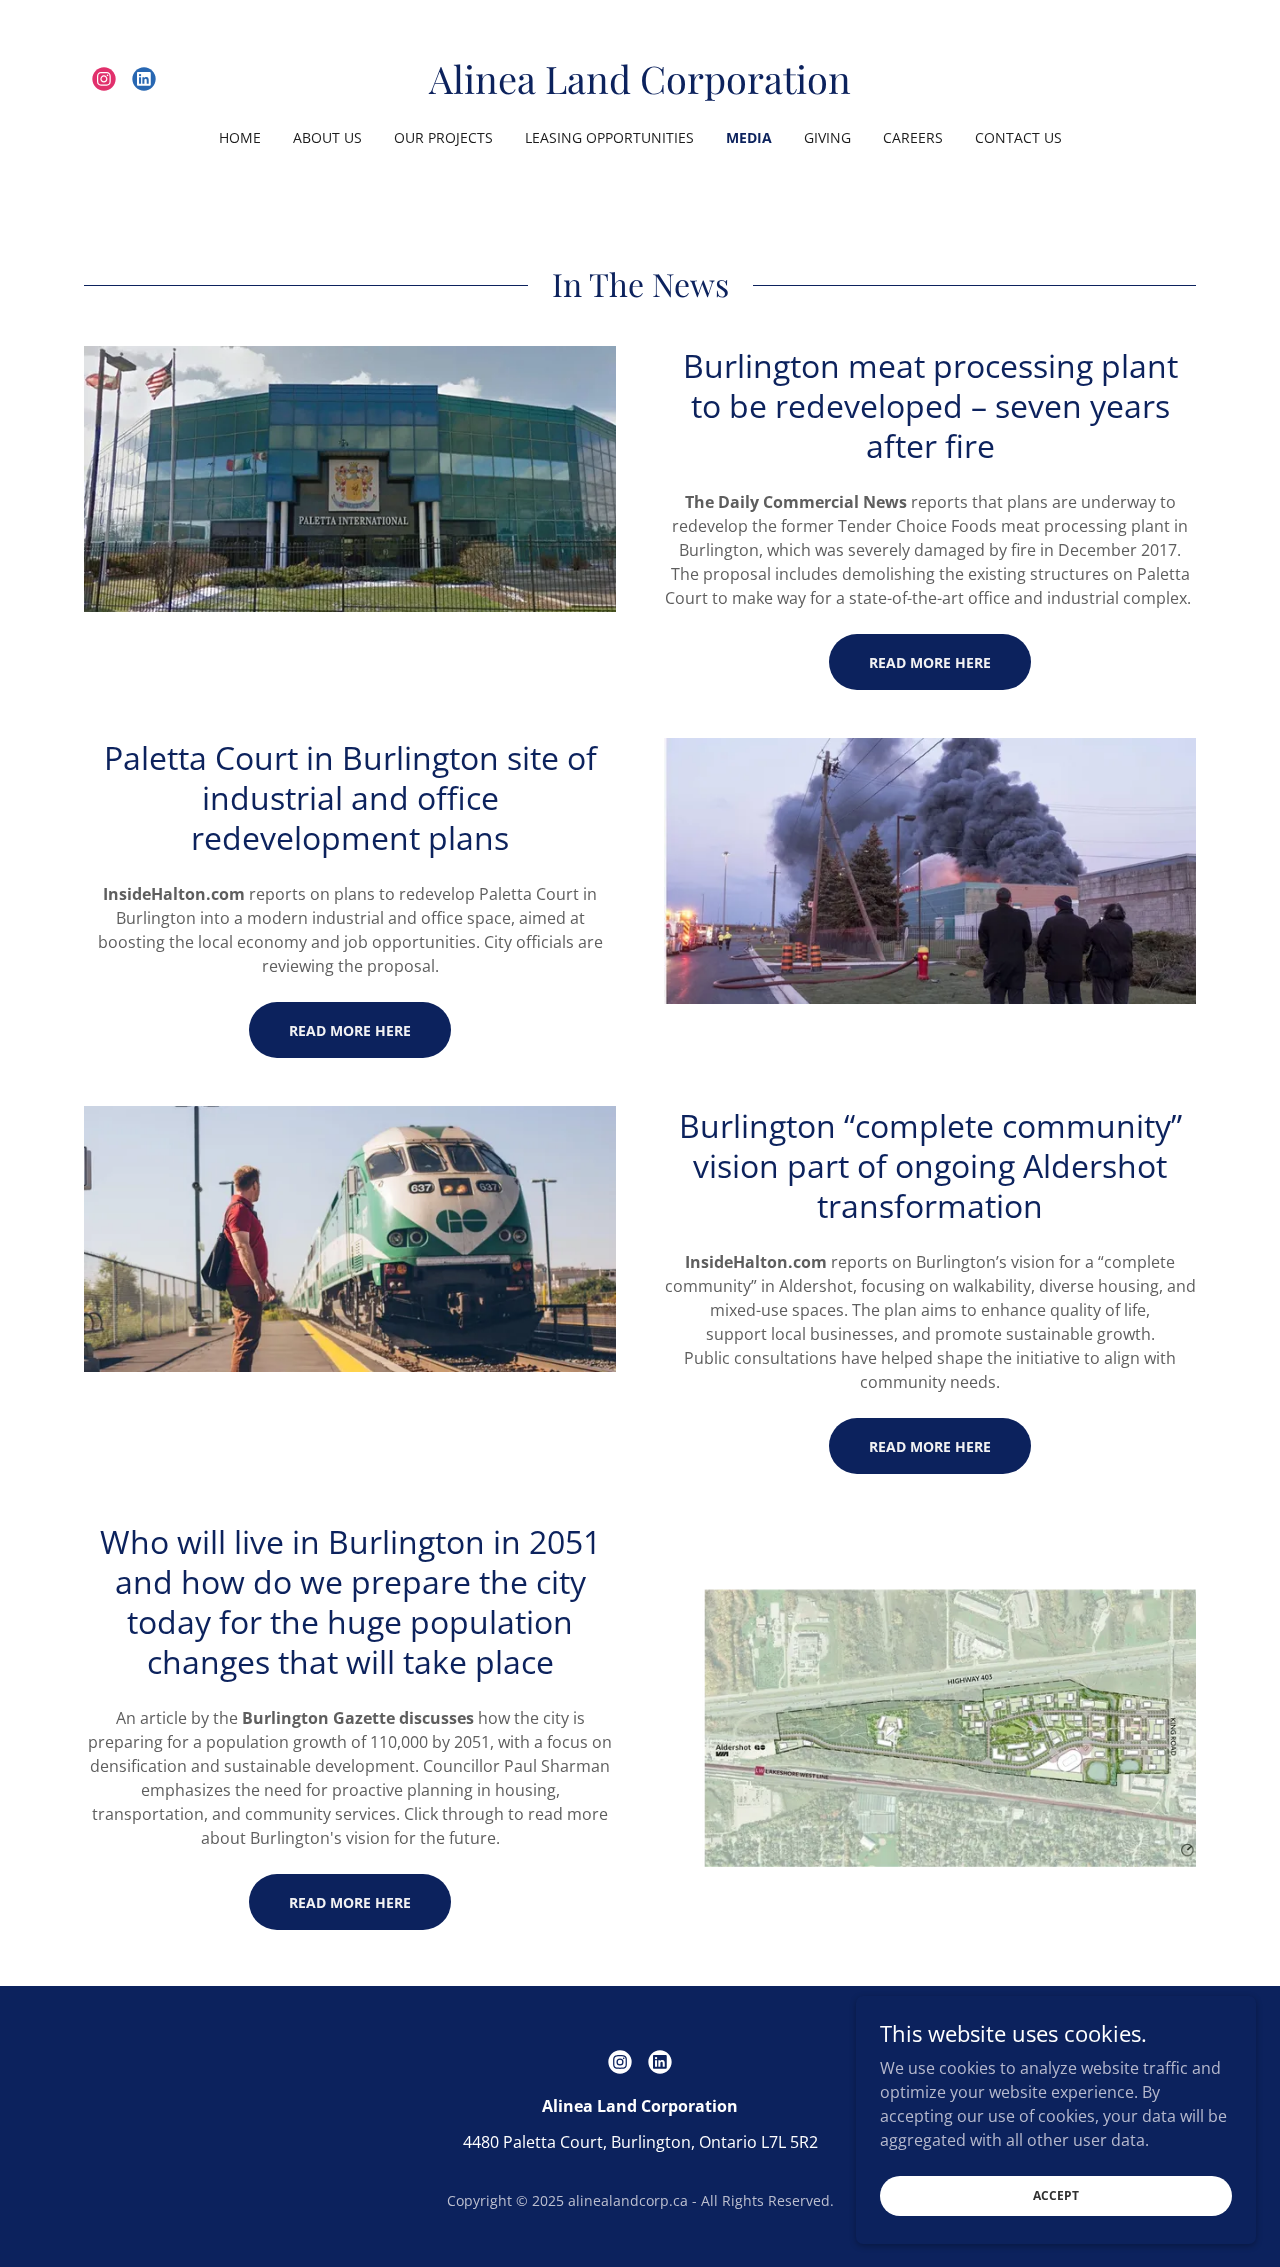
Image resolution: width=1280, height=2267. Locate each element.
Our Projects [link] (443, 137)
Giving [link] (827, 137)
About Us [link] (327, 137)
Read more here (930, 1446)
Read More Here (930, 662)
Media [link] (749, 137)
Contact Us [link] (1018, 137)
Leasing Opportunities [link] (609, 137)
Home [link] (240, 137)
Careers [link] (913, 137)
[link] (104, 79)
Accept (1056, 2195)
